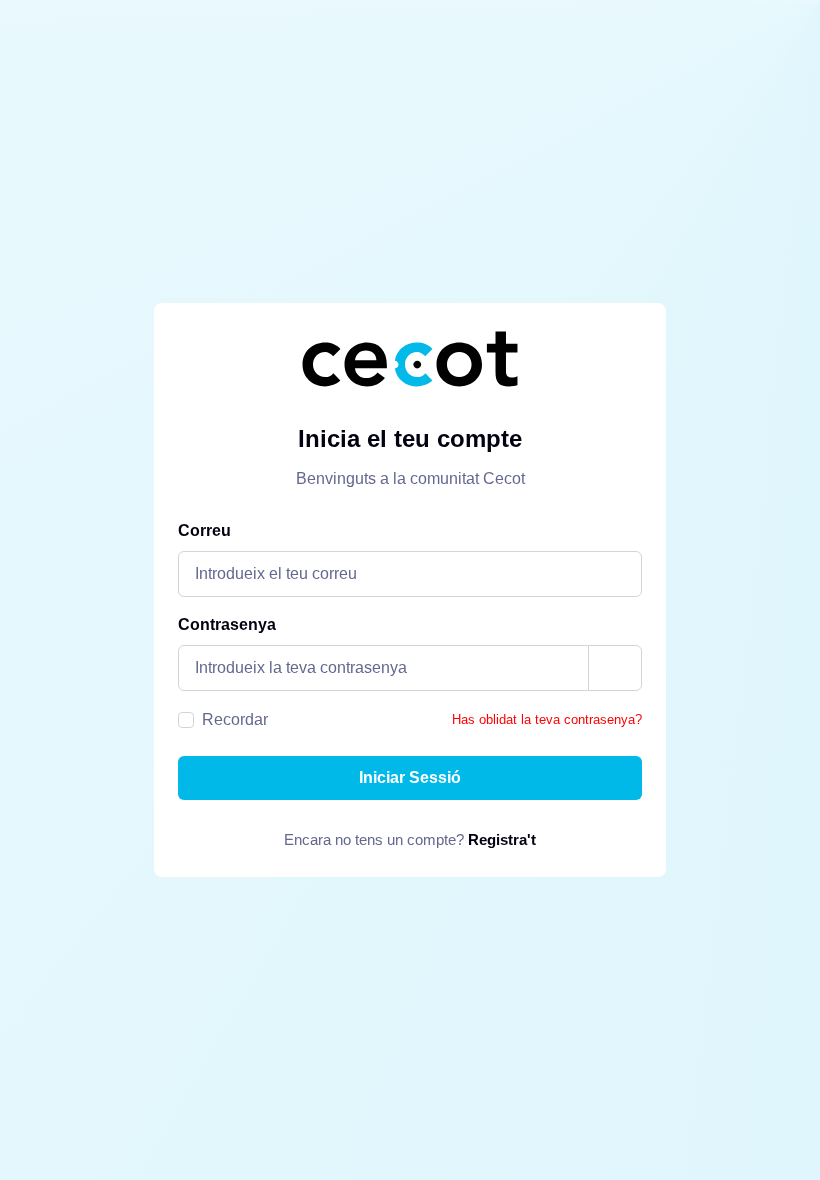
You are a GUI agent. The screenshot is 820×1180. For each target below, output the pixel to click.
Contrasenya (227, 624)
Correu (204, 530)
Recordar (235, 719)
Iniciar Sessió (410, 777)
